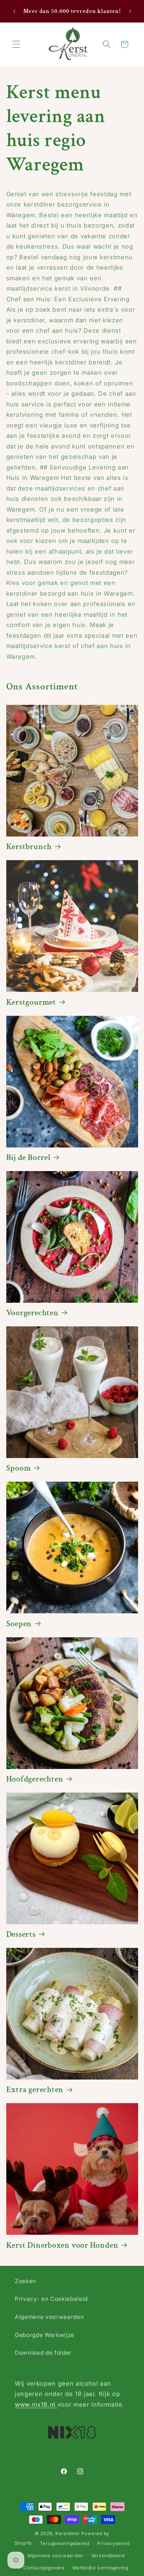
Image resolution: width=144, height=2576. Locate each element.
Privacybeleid (113, 2543)
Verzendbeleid (108, 2556)
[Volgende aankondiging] (130, 11)
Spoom (19, 1468)
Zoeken (25, 2281)
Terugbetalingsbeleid (64, 2543)
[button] (16, 44)
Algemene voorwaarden (49, 2317)
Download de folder (43, 2353)
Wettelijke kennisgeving (100, 2568)
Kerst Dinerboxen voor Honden (62, 2246)
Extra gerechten (35, 2090)
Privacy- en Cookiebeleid (51, 2299)
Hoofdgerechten (35, 1779)
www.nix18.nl (36, 2404)
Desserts (21, 1935)
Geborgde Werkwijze (45, 2335)
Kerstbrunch (29, 847)
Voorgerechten (32, 1313)
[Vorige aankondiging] (14, 11)
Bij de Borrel (28, 1158)
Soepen (19, 1624)
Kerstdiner (68, 2533)
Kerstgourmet (31, 1003)
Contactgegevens (44, 2568)
